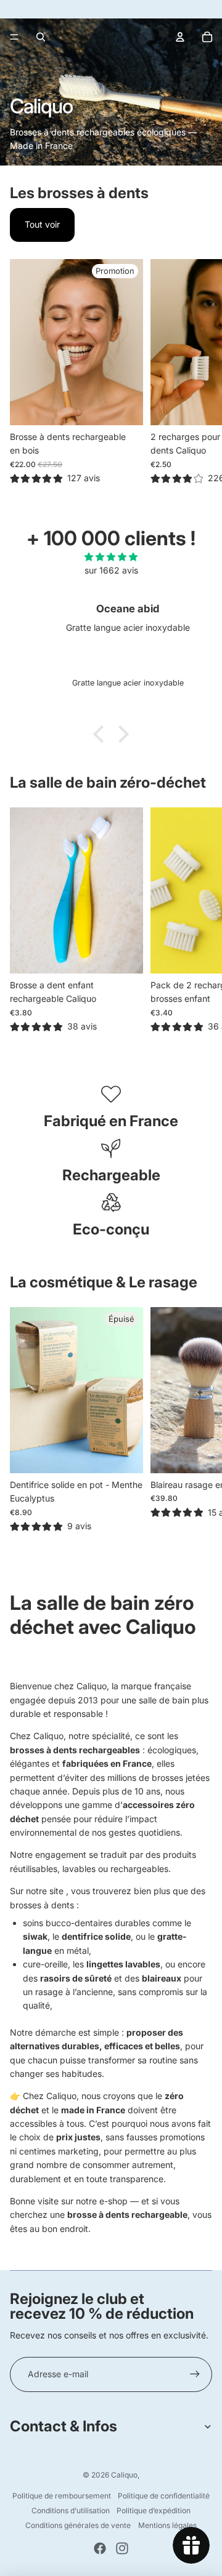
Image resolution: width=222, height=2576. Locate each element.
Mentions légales (167, 2525)
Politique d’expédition (154, 2510)
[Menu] (14, 37)
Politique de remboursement (62, 2496)
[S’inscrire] (195, 2374)
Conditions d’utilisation (71, 2510)
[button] (102, 734)
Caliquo (124, 2475)
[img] (111, 557)
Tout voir (42, 224)
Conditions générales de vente (78, 2525)
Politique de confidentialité (164, 2496)
